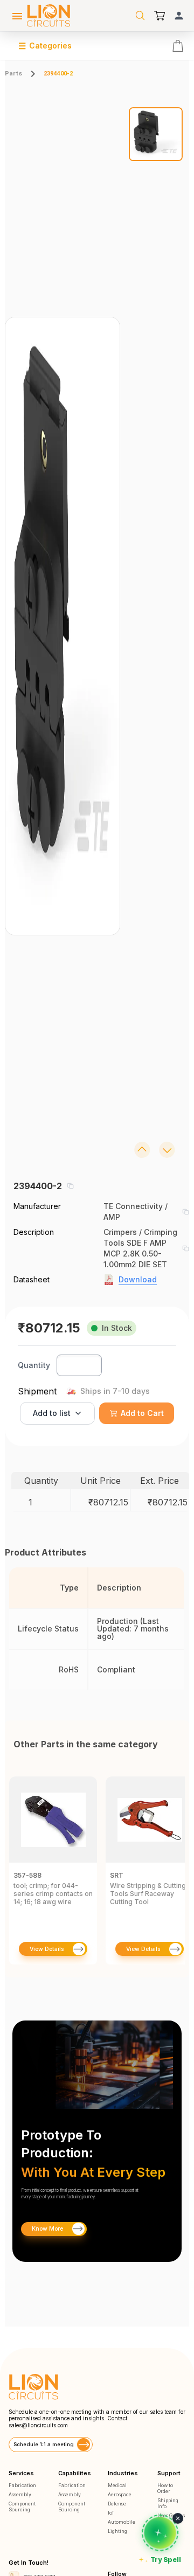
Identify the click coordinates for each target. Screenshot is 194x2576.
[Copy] (70, 1186)
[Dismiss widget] (178, 2518)
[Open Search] (140, 16)
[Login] (179, 16)
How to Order (165, 2488)
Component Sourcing (22, 2506)
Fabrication (22, 2485)
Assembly (20, 2494)
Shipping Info (168, 2503)
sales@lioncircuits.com (38, 2425)
